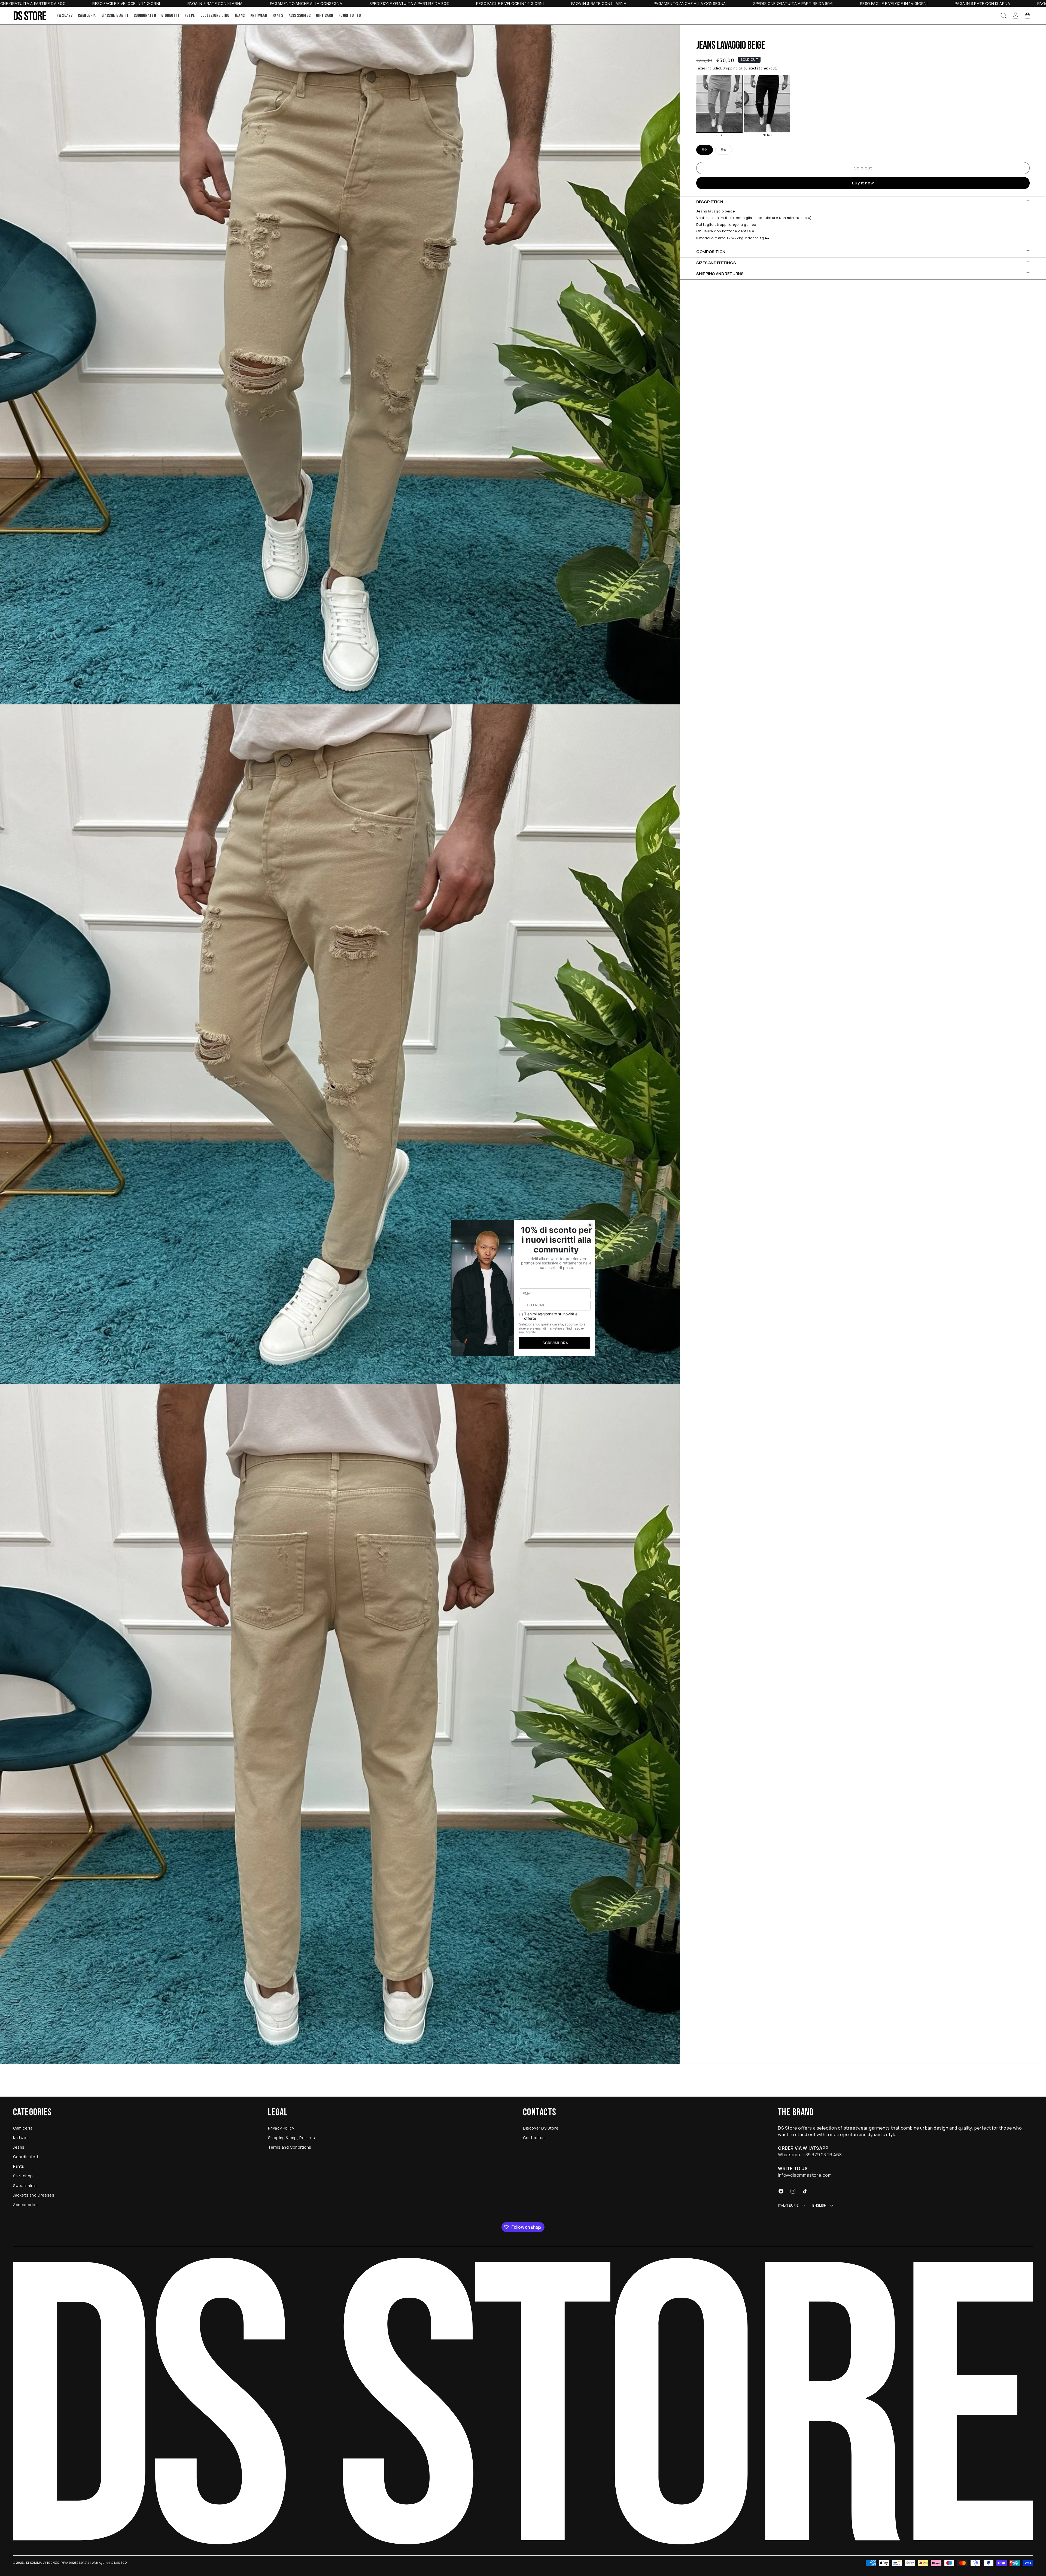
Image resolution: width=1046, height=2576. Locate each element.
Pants (19, 2166)
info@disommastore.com (805, 2175)
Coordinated (26, 2157)
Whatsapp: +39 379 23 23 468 (810, 2155)
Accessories (25, 2205)
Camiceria (23, 2128)
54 (726, 151)
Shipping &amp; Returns (291, 2138)
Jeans (19, 2147)
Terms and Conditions (290, 2147)
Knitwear (22, 2138)
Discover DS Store (541, 2128)
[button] (1004, 16)
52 (707, 151)
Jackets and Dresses (34, 2195)
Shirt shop (23, 2176)
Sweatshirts (25, 2186)
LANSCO (121, 2563)
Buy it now (863, 183)
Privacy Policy (281, 2128)
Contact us (534, 2138)
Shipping (730, 68)
